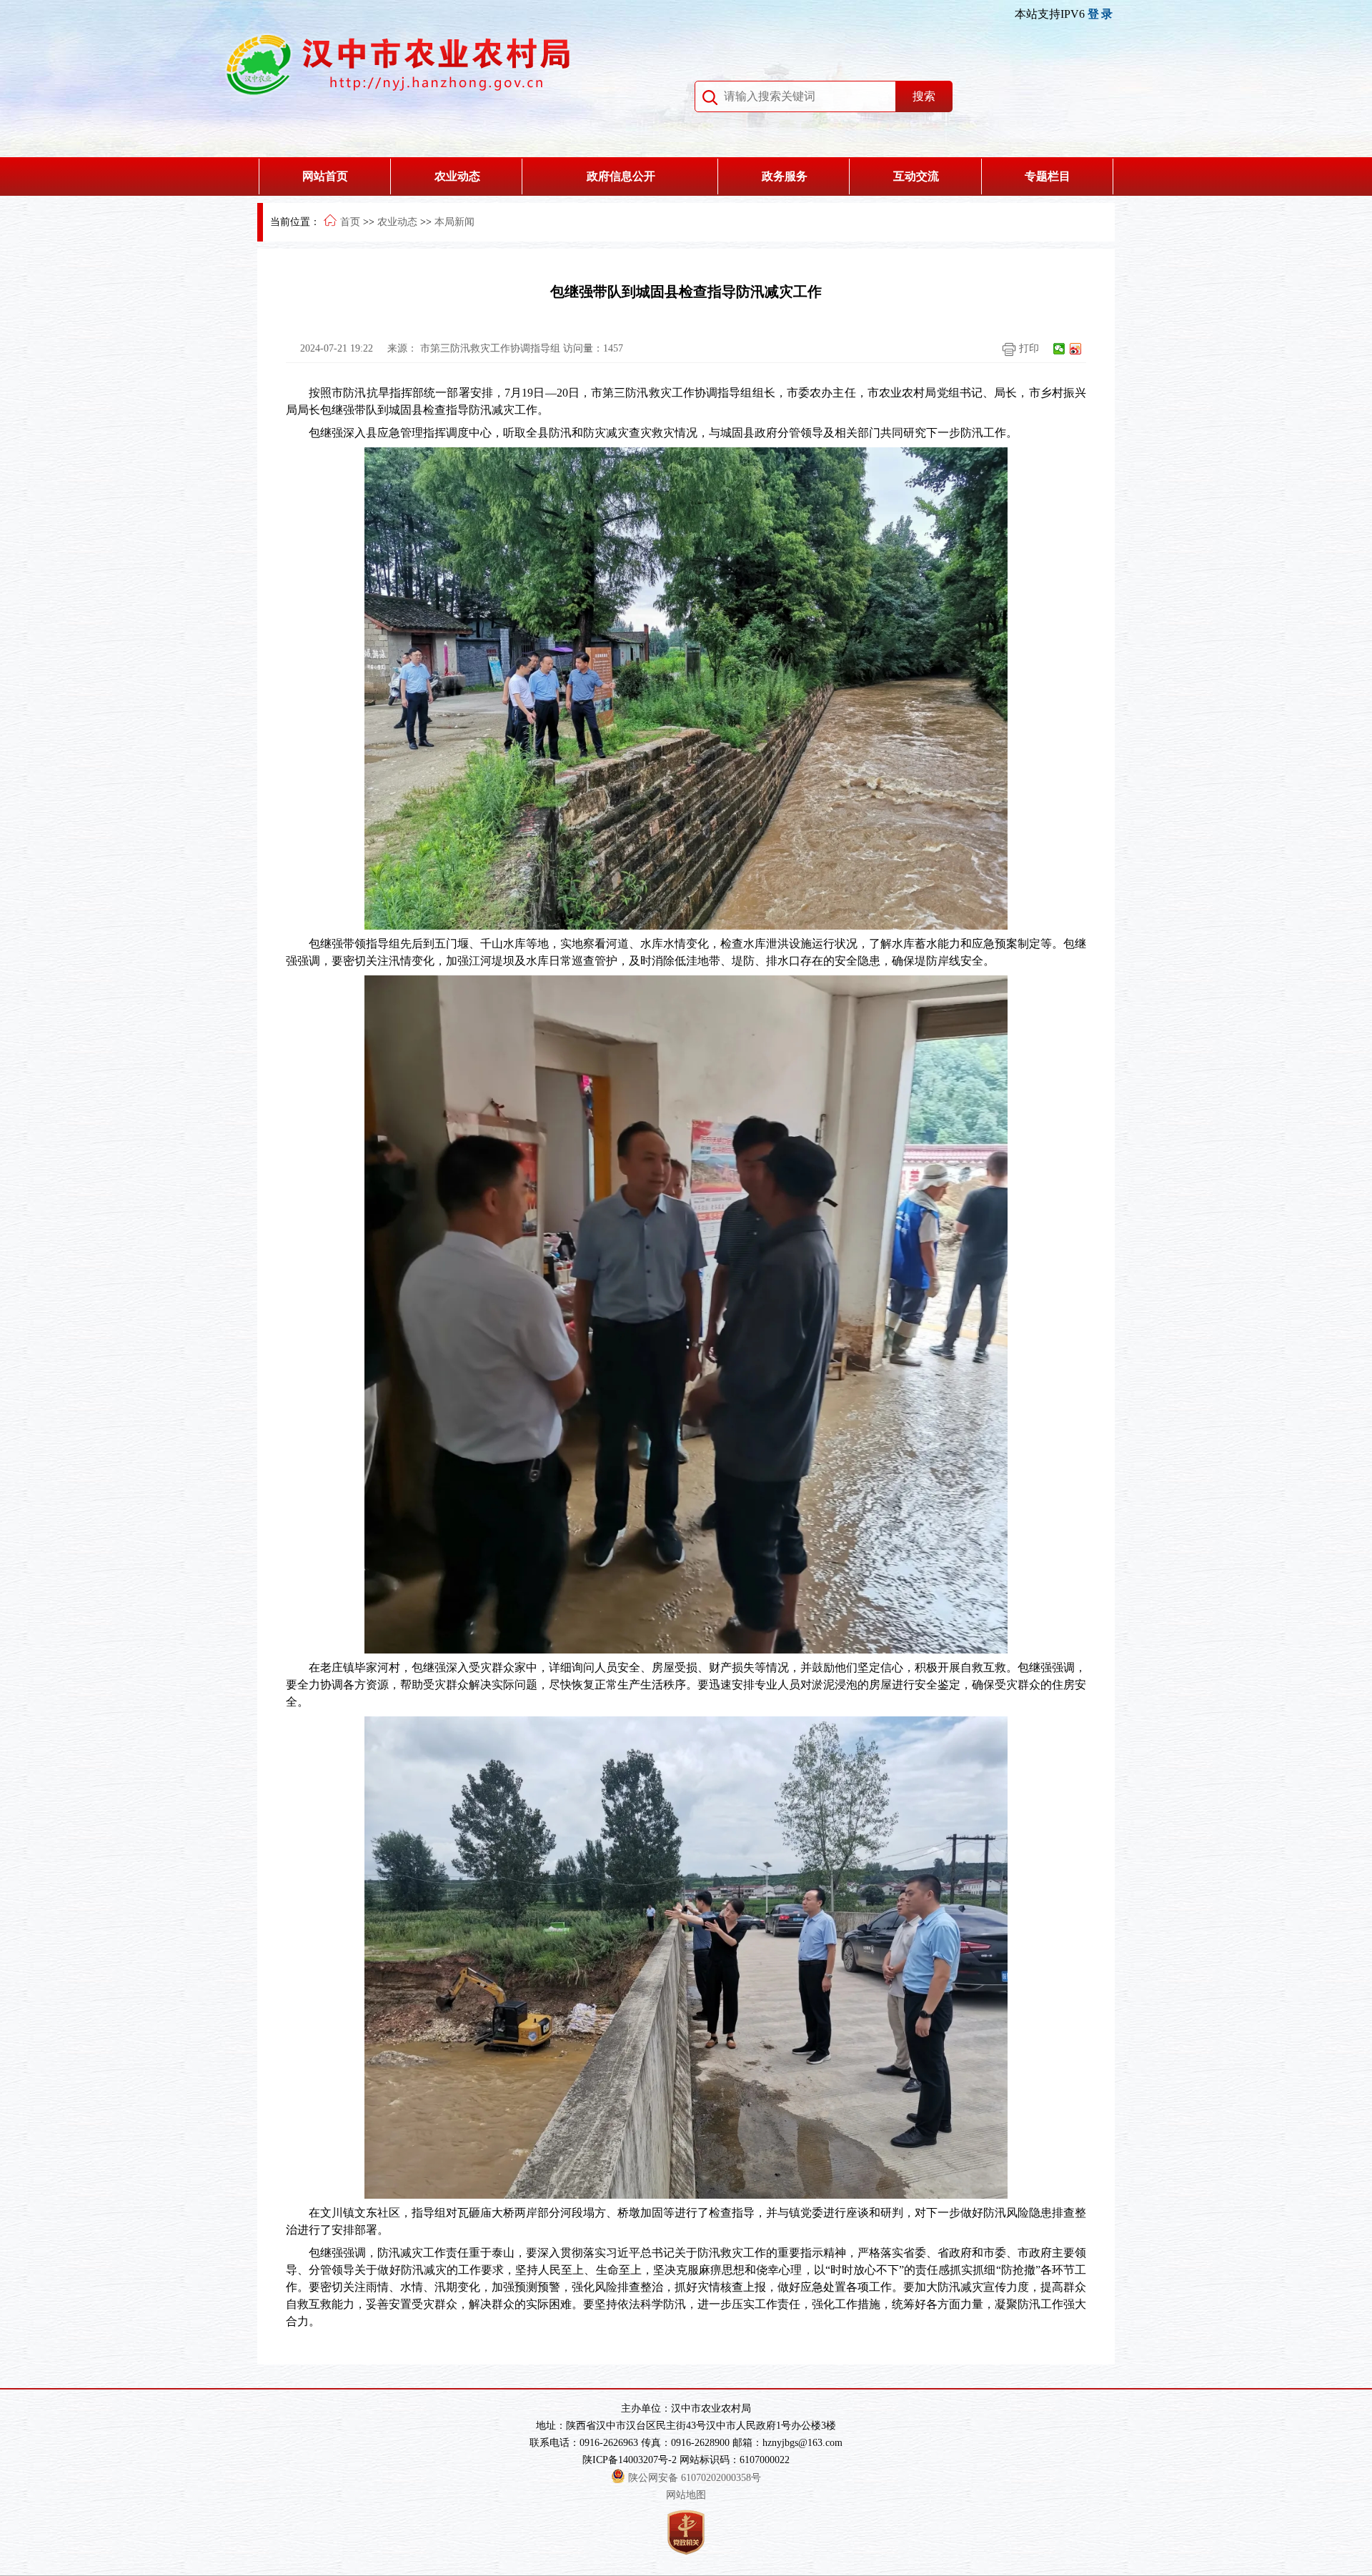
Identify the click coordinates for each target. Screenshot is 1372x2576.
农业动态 (457, 176)
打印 (1028, 348)
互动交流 (916, 176)
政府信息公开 (621, 176)
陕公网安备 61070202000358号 (695, 2478)
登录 (1101, 14)
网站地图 (686, 2495)
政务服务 (785, 176)
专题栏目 (1048, 176)
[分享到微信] (1059, 349)
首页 (350, 222)
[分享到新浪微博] (1076, 349)
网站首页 (325, 176)
